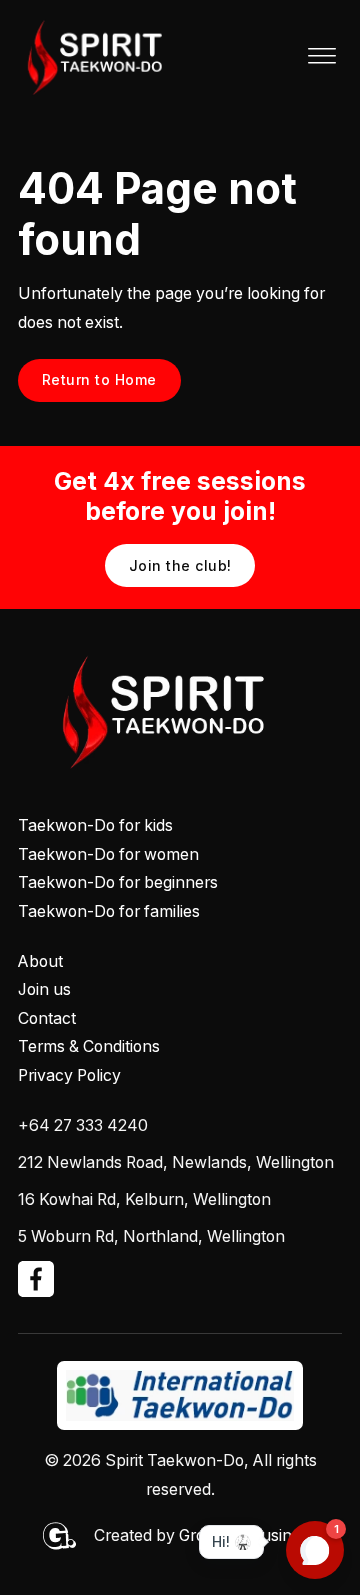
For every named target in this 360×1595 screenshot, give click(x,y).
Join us (44, 989)
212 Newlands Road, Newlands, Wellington (176, 1162)
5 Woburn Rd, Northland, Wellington (151, 1236)
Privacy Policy (69, 1075)
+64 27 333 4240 (83, 1125)
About (40, 961)
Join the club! (180, 565)
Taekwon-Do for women (108, 854)
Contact (47, 1018)
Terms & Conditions (89, 1046)
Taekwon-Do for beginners (118, 882)
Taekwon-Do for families (109, 911)
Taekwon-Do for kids (95, 825)
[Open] (322, 57)
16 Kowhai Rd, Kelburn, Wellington (144, 1199)
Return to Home (99, 379)
